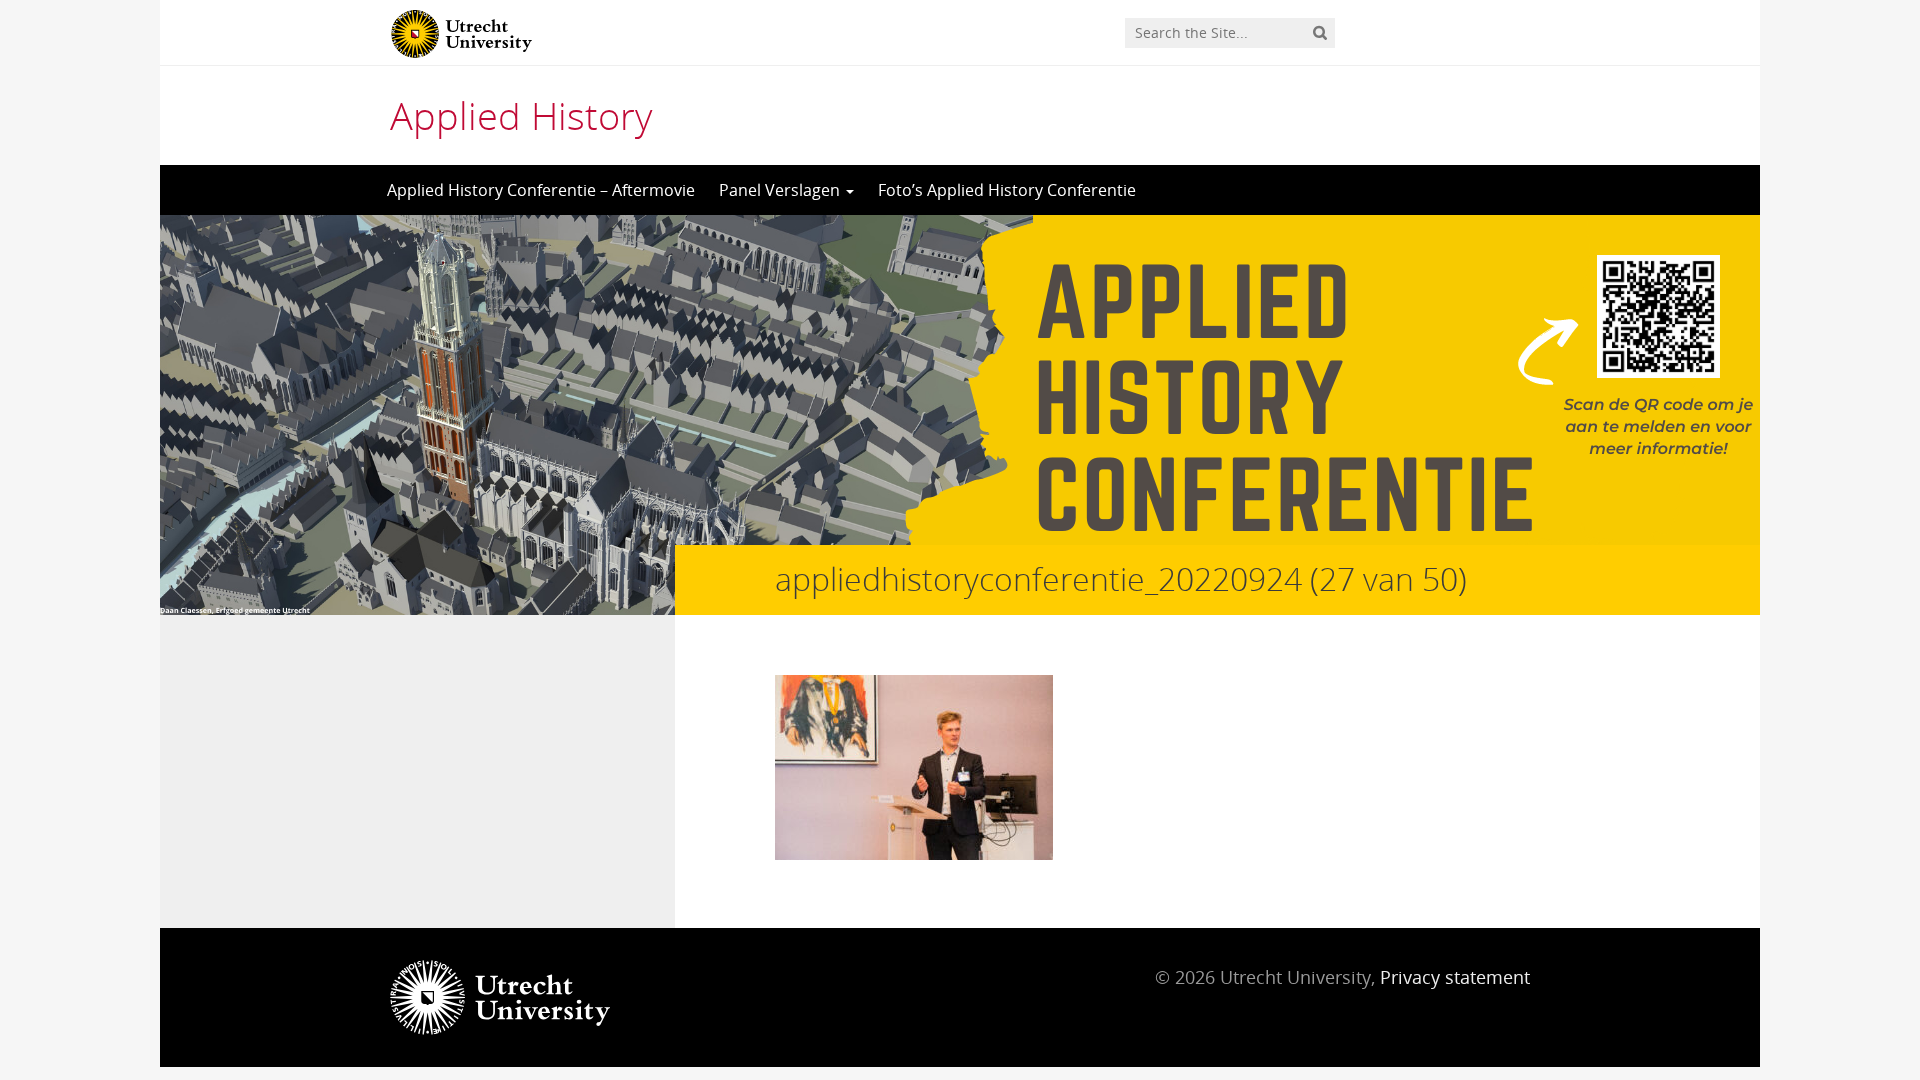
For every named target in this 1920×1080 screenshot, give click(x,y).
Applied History (521, 115)
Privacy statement (1455, 977)
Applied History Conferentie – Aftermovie (541, 190)
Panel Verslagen (781, 190)
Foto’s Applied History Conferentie (1007, 190)
